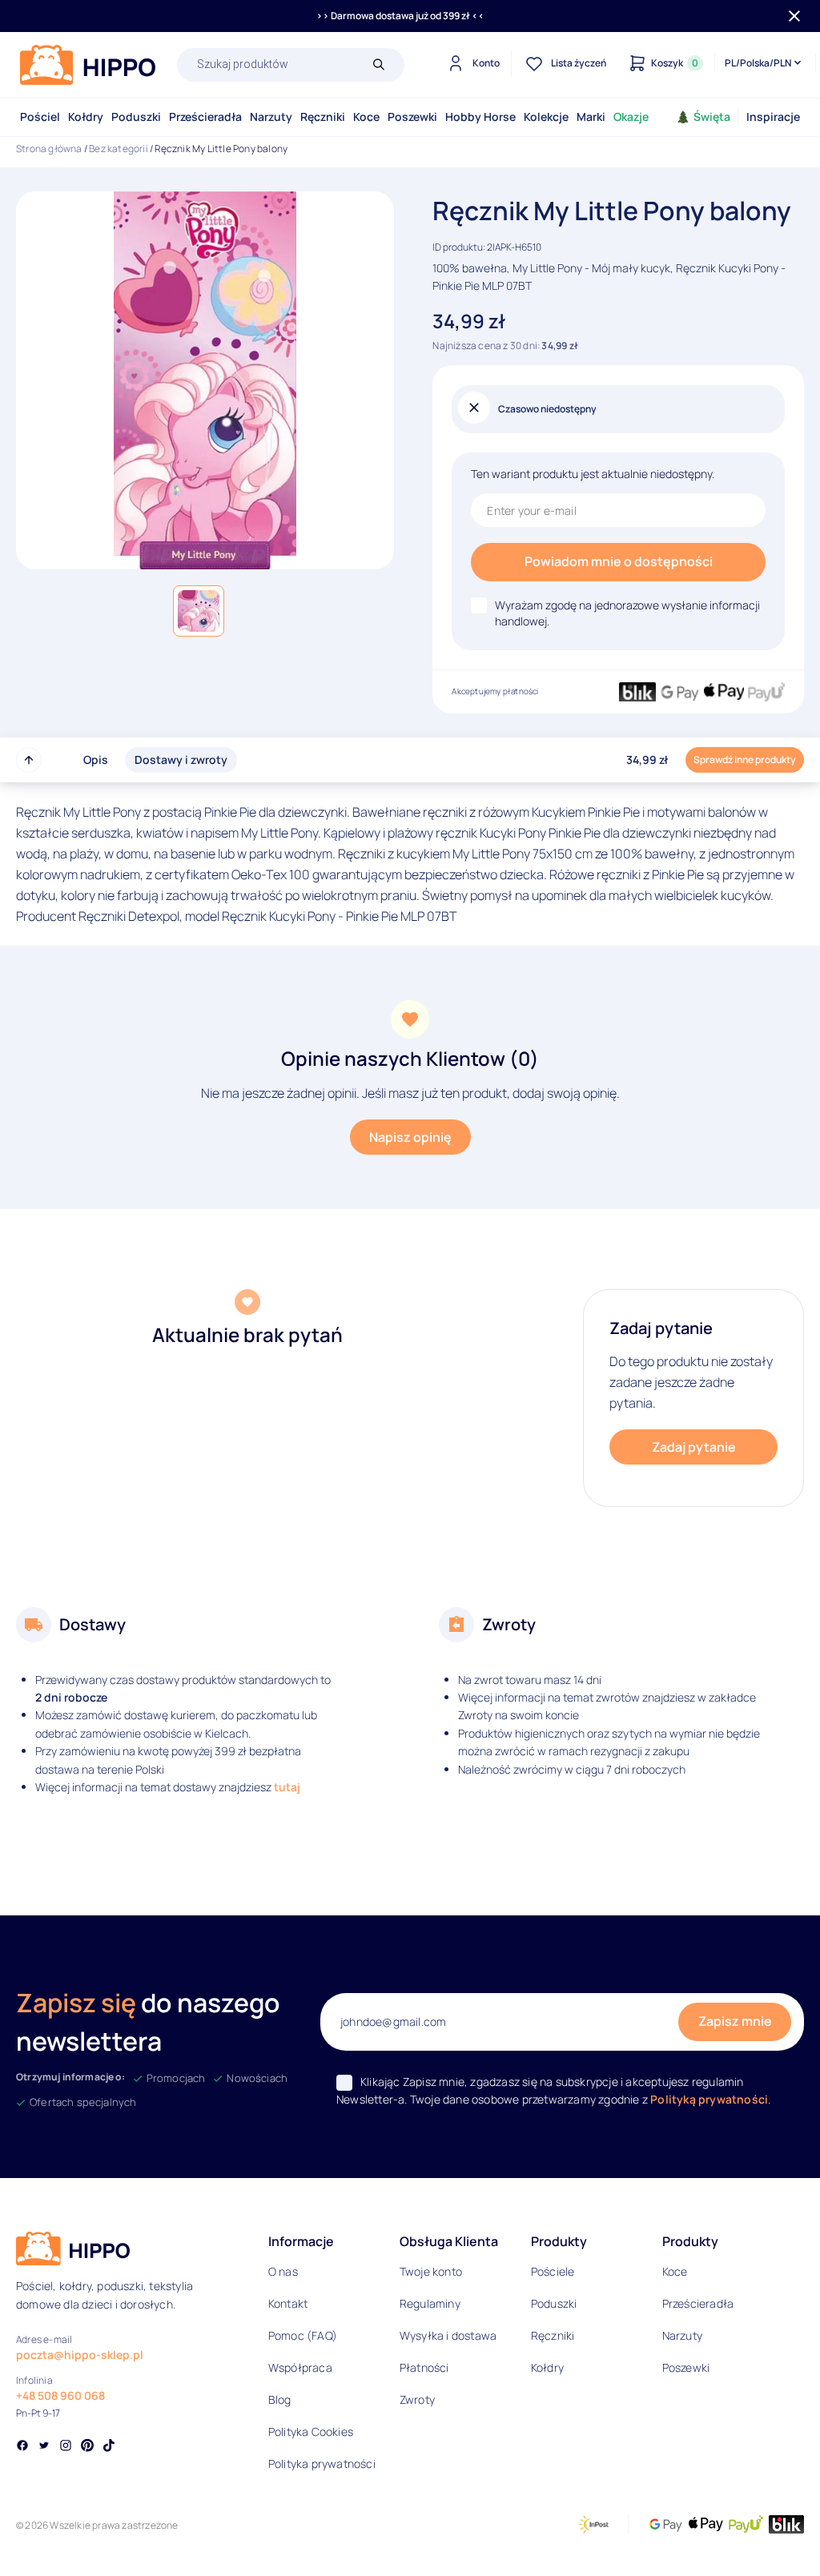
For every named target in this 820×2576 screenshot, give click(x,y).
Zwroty (417, 2399)
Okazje (631, 117)
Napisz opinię (410, 1137)
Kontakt (288, 2303)
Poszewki (412, 117)
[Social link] (22, 2447)
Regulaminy (430, 2303)
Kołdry (86, 117)
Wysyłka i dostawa (448, 2335)
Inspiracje (773, 117)
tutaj (287, 1787)
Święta (712, 117)
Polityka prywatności (322, 2463)
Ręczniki (323, 117)
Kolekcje (546, 117)
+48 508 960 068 (60, 2395)
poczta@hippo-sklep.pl (80, 2355)
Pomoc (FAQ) (303, 2335)
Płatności (424, 2367)
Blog (280, 2399)
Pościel (40, 117)
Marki (591, 117)
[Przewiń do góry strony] (29, 760)
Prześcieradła (205, 117)
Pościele (553, 2271)
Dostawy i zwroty (181, 760)
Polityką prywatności (709, 2099)
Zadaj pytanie (694, 1447)
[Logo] (88, 65)
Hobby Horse (480, 117)
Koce (366, 117)
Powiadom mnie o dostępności (619, 561)
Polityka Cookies (311, 2431)
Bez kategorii (119, 149)
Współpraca (300, 2367)
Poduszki (136, 117)
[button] (199, 611)
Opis (96, 760)
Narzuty (271, 117)
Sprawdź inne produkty (745, 760)
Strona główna (49, 149)
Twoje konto (431, 2271)
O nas (283, 2271)
